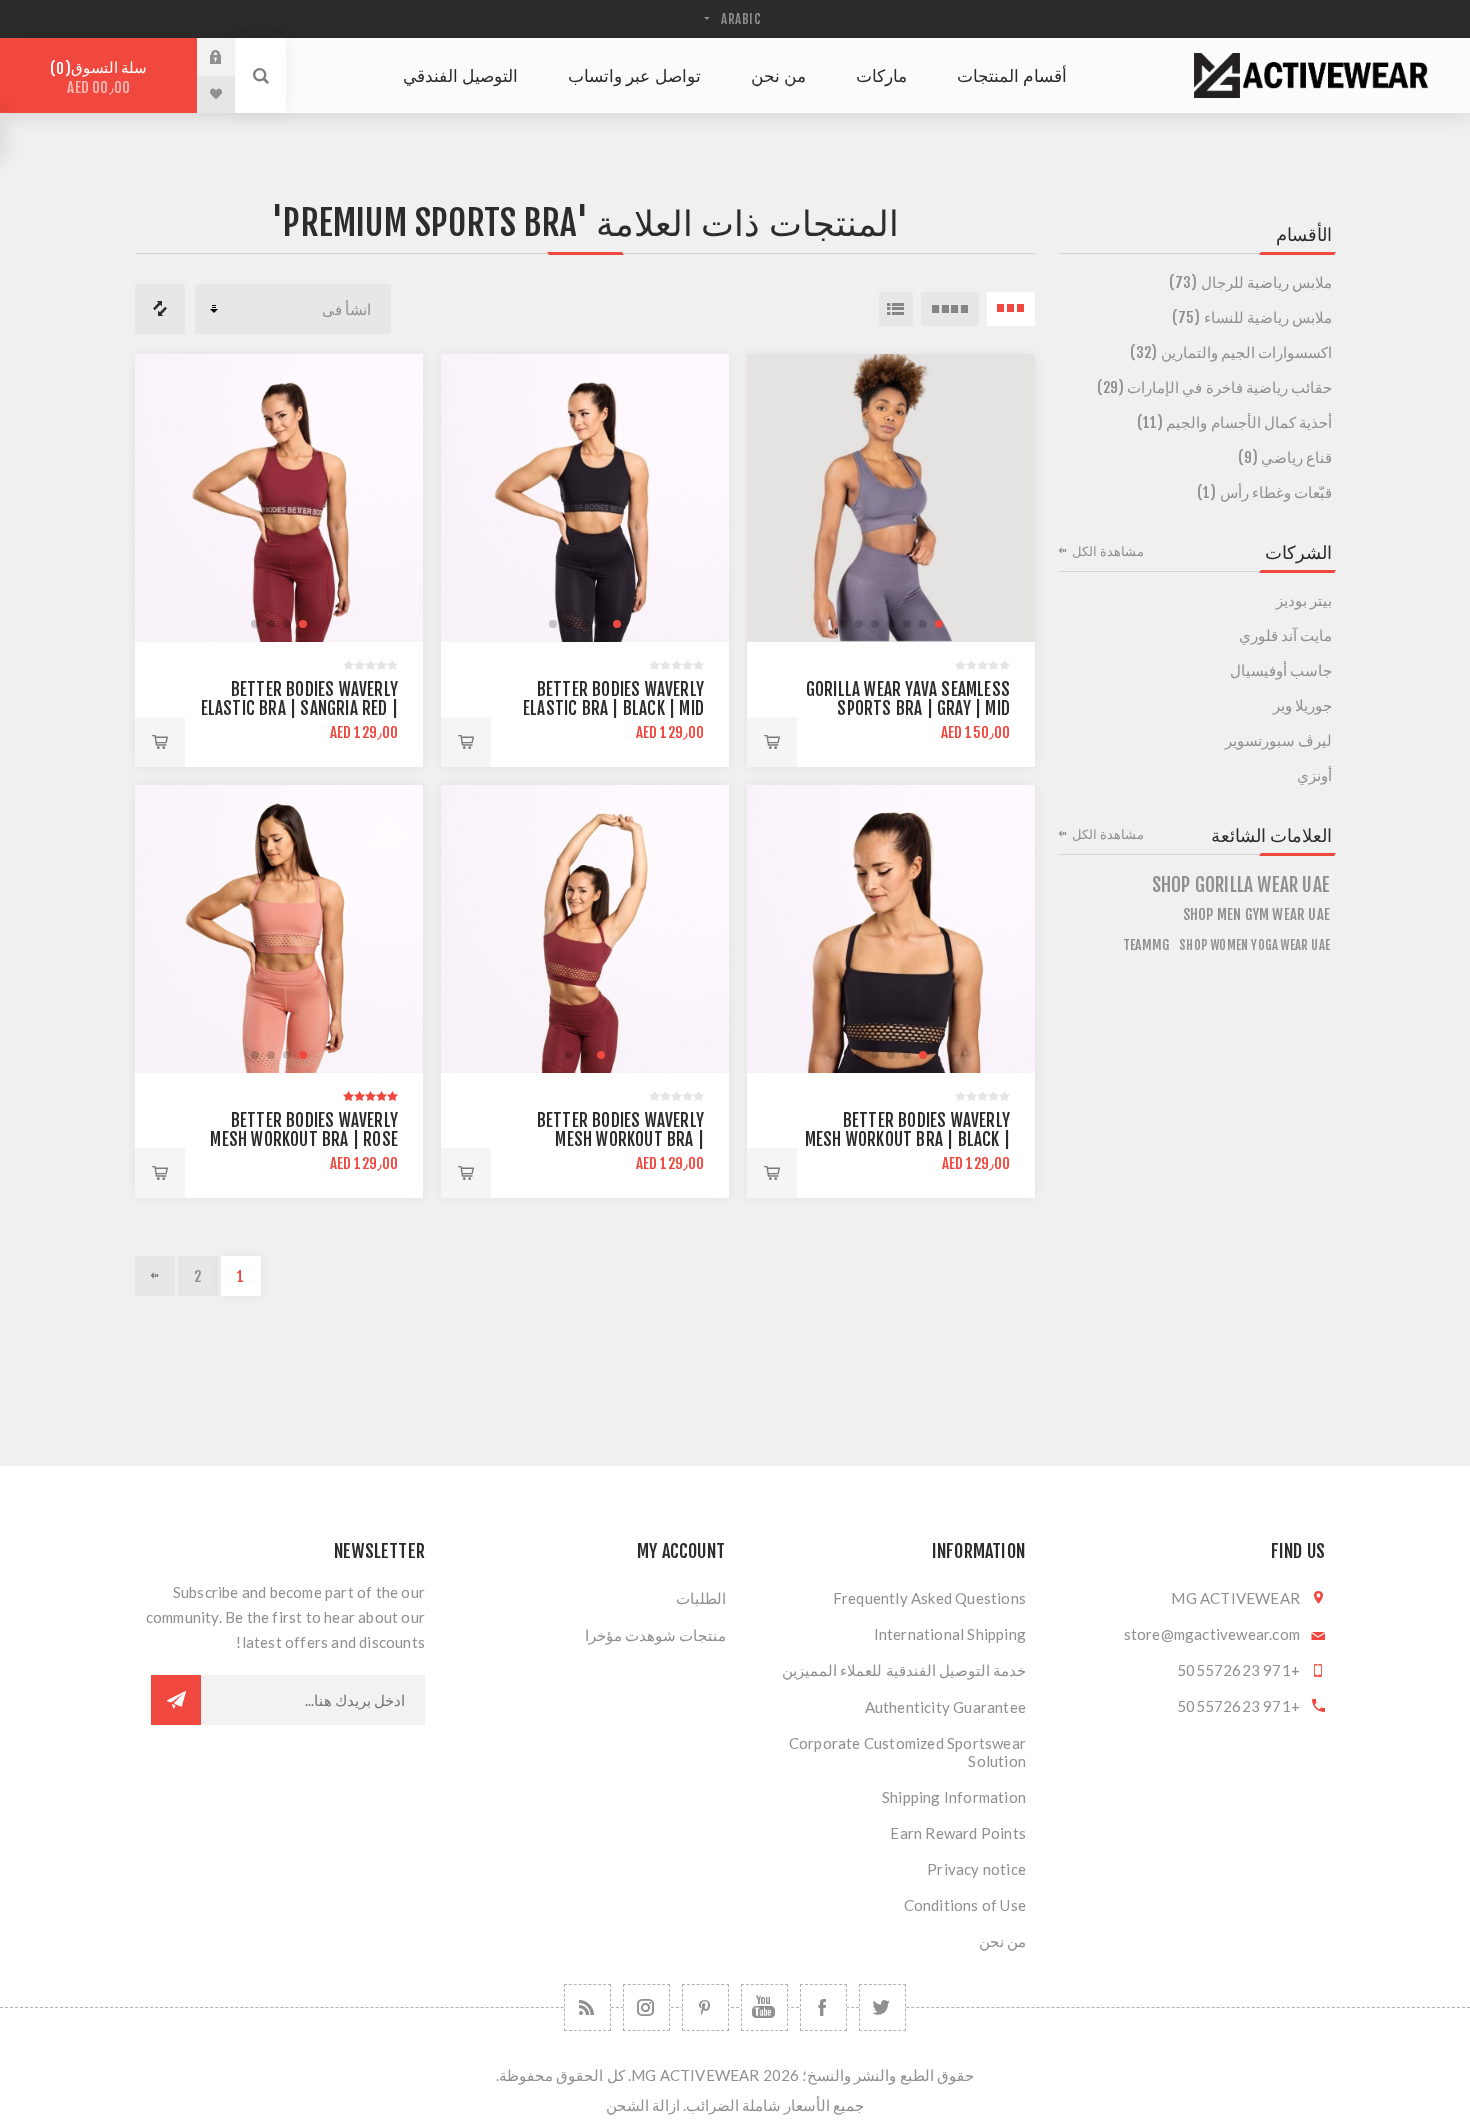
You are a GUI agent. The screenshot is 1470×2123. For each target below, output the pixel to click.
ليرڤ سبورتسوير (1278, 740)
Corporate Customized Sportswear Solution (907, 1752)
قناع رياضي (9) (1285, 457)
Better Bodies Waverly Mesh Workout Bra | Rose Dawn (304, 1139)
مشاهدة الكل (1108, 551)
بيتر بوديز (1304, 600)
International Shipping (950, 1634)
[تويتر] (882, 2007)
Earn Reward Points (958, 1833)
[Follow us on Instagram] (646, 2007)
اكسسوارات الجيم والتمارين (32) (1231, 352)
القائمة (896, 309)
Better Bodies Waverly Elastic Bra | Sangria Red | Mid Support (299, 708)
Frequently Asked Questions (929, 1598)
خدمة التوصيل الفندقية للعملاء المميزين (904, 1670)
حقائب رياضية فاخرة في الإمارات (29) (1214, 387)
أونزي (1314, 775)
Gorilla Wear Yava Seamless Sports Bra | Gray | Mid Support (908, 708)
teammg (1146, 944)
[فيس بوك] (823, 2007)
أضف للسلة (772, 742)
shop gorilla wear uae (1241, 885)
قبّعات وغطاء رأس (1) (1264, 492)
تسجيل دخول (201, 57)
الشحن (627, 2105)
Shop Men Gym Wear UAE (1256, 914)
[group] (891, 498)
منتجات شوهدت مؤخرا (655, 1635)
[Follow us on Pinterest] (705, 2007)
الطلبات (701, 1598)
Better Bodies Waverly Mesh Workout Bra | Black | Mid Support (907, 1139)
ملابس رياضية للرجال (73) (1250, 282)
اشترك (176, 1700)
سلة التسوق (101, 77)
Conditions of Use (965, 1905)
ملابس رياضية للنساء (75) (1252, 317)
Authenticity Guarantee (945, 1707)
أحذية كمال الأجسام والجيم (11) (1234, 422)
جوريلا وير (1302, 705)
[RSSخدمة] (587, 2007)
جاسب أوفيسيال (1281, 670)
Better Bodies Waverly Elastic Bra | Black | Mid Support (613, 708)
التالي (155, 1276)
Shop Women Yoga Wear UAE (1254, 945)
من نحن (1002, 1941)
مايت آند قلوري (1285, 635)
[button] (939, 624)
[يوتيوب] (764, 2007)
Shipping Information (954, 1797)
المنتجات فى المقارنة (160, 309)
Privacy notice (976, 1869)
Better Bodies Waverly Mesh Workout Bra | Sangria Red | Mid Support (607, 1139)
